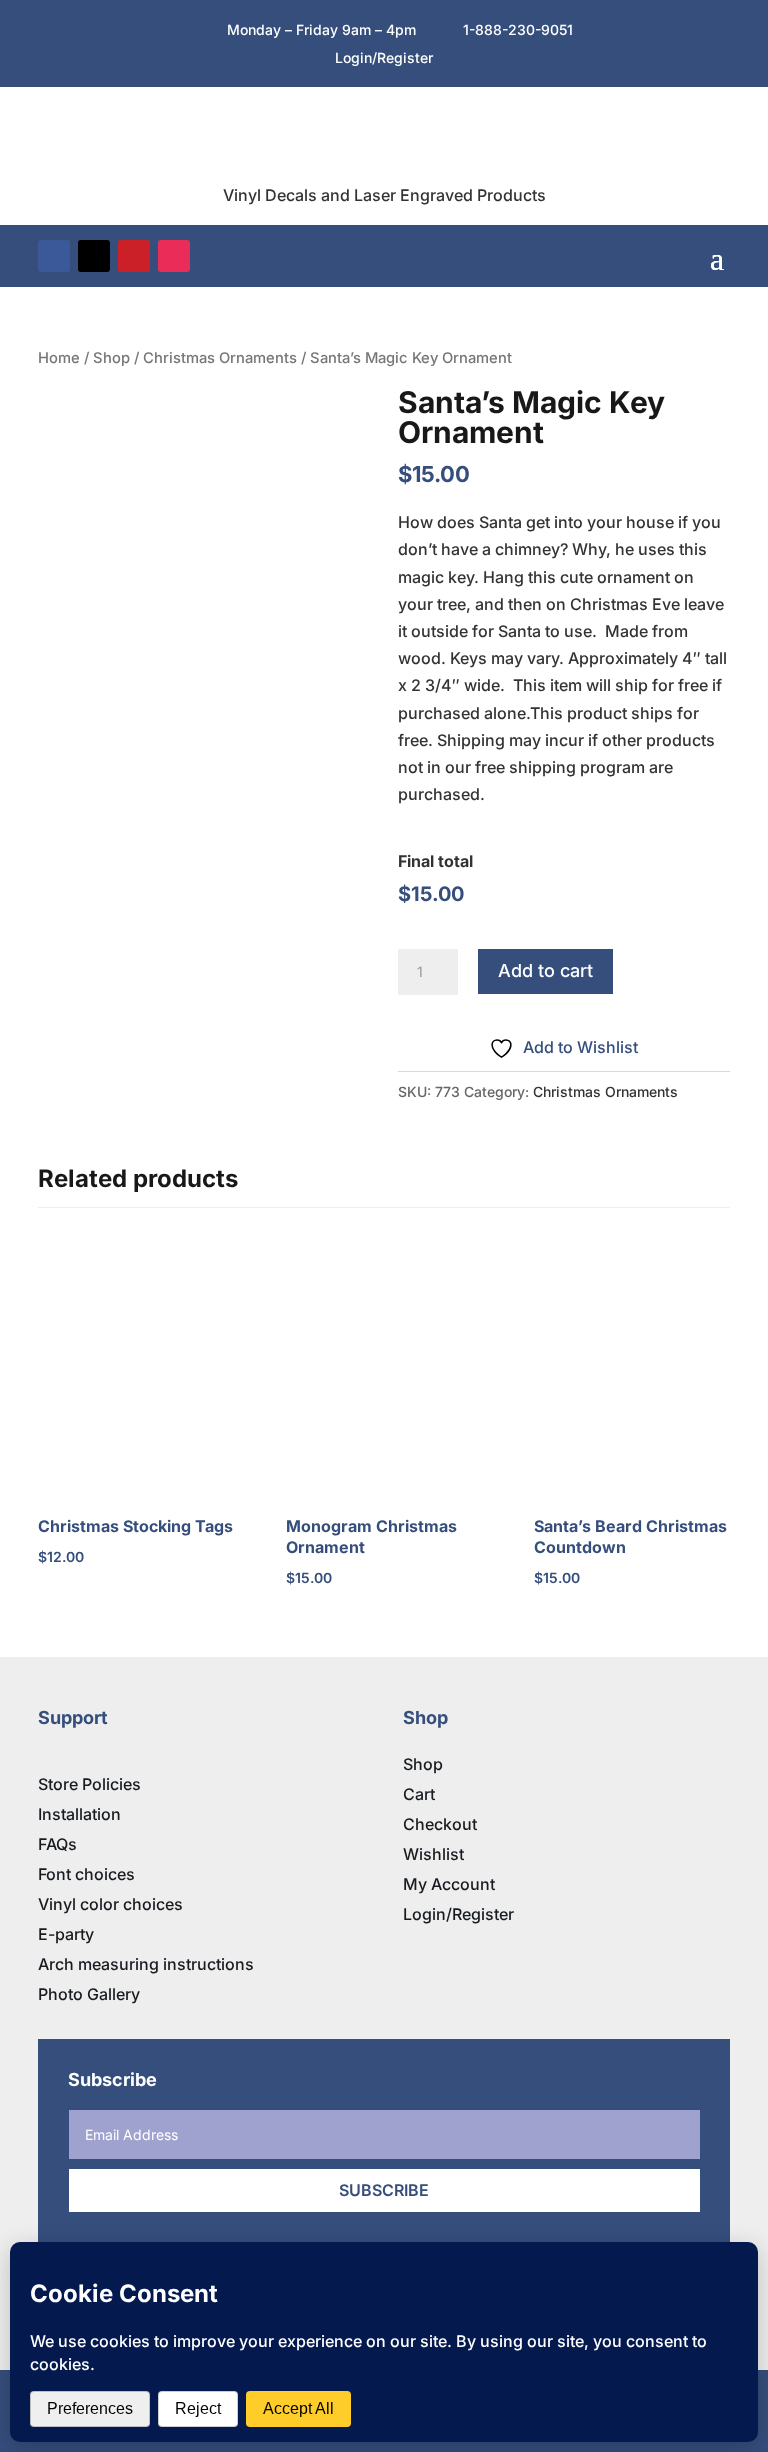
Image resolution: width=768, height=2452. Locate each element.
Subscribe (384, 2190)
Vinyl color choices (110, 1904)
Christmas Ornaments (220, 358)
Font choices (86, 1874)
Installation (79, 1814)
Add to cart (545, 970)
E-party (66, 1934)
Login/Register (458, 1914)
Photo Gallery (89, 1994)
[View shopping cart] (686, 256)
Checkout (440, 1824)
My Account (449, 1884)
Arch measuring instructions (146, 1964)
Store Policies (89, 1784)
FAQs (57, 1844)
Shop (111, 358)
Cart (419, 1794)
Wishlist (433, 1854)
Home (59, 358)
